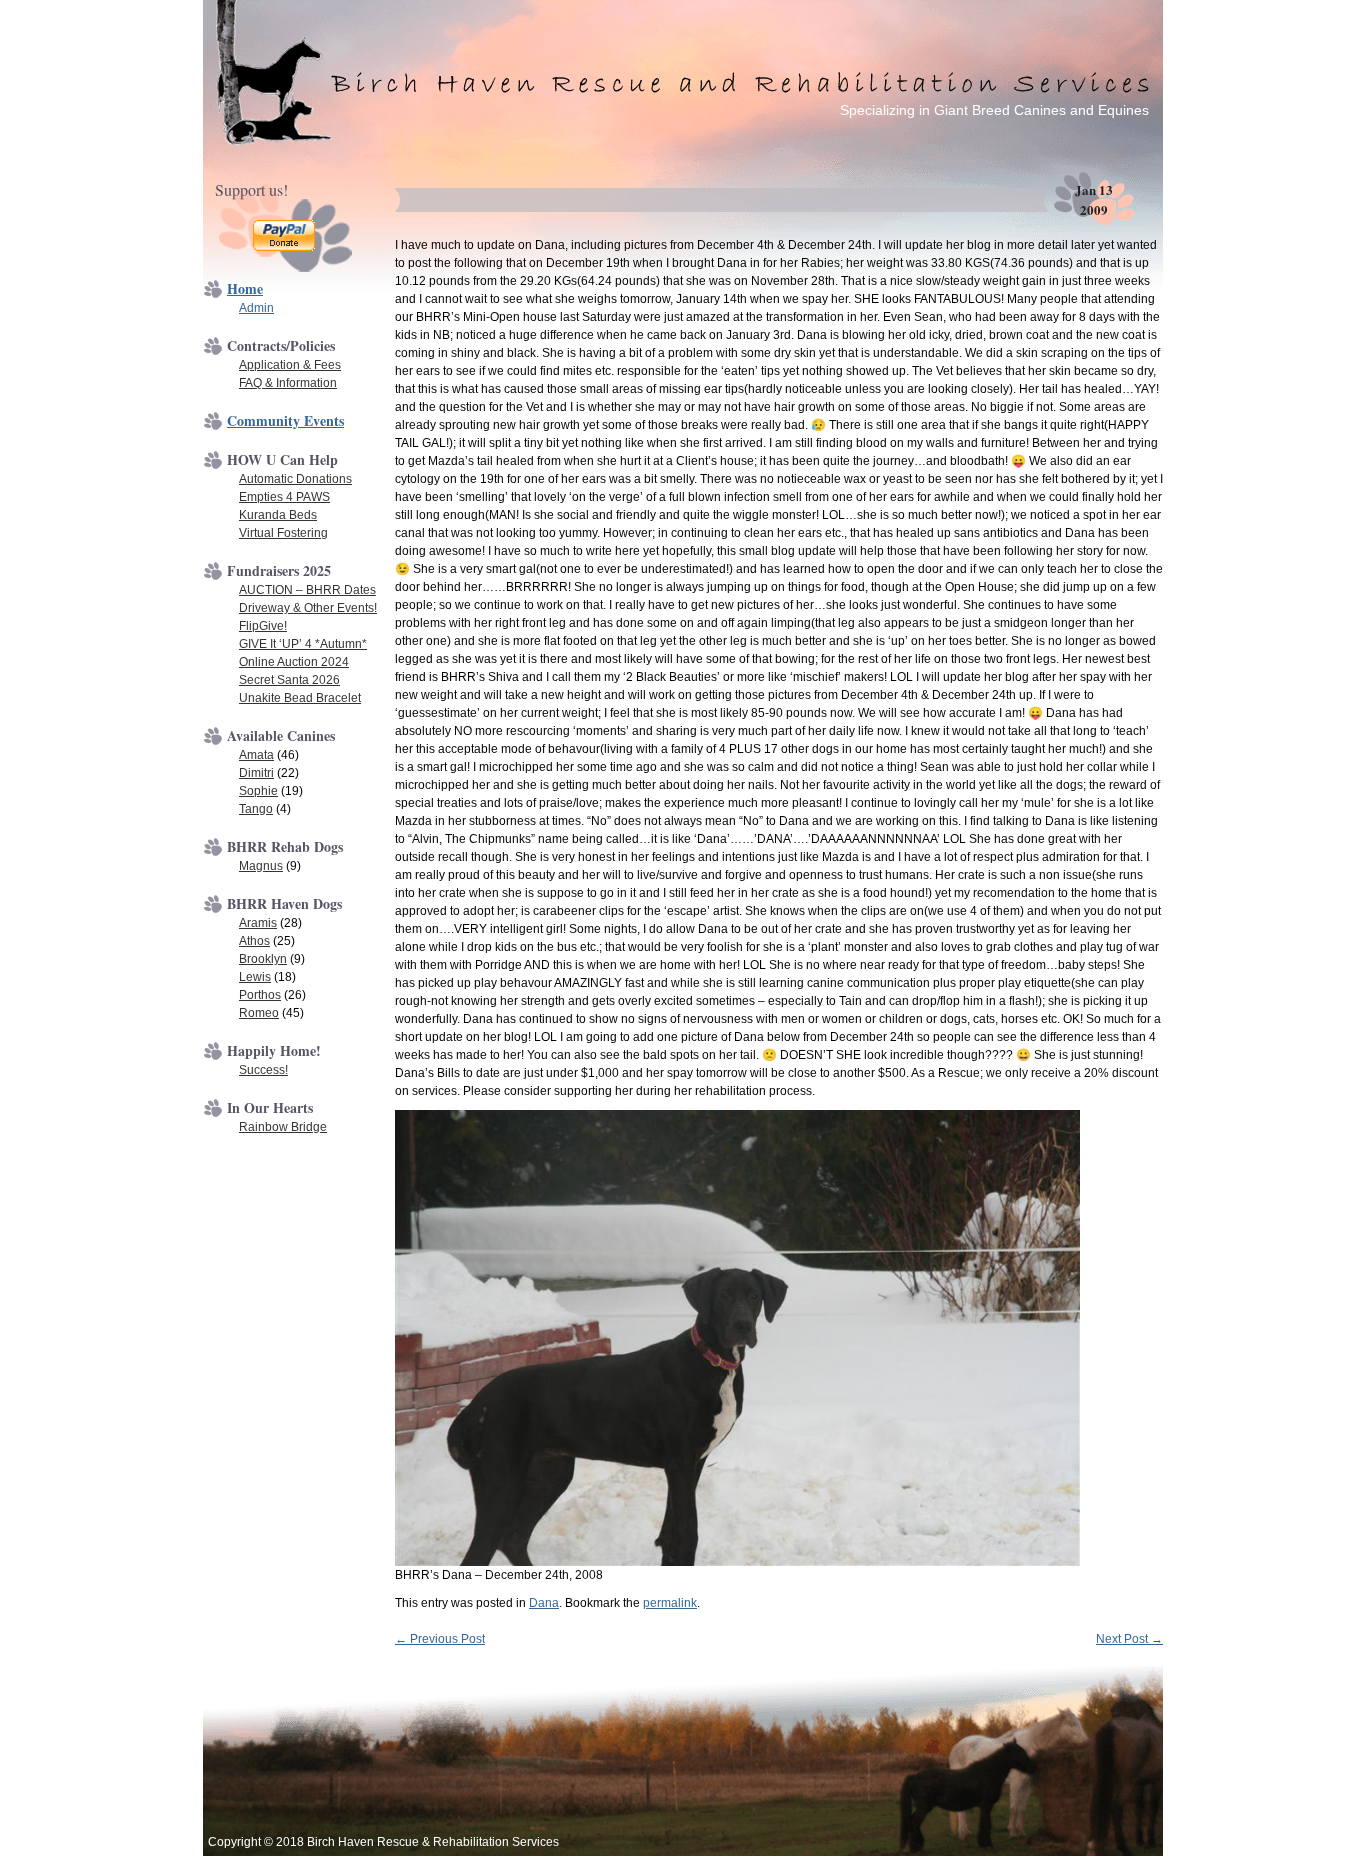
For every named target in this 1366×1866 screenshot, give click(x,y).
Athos (254, 941)
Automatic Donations (295, 479)
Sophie (258, 791)
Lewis (255, 977)
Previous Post (440, 1639)
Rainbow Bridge (283, 1127)
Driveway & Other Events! (308, 608)
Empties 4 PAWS (284, 497)
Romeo (259, 1013)
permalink (670, 1603)
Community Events (285, 420)
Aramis (258, 923)
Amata (256, 755)
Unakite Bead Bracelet (300, 698)
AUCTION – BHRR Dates (307, 590)
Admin (256, 308)
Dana (544, 1603)
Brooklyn (263, 959)
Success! (263, 1070)
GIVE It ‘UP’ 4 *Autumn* (303, 644)
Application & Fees (290, 365)
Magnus (261, 866)
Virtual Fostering (283, 533)
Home (245, 288)
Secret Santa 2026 (289, 680)
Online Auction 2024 (294, 662)
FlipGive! (263, 626)
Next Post (1129, 1639)
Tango (256, 809)
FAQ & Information (288, 383)
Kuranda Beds (278, 515)
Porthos (260, 995)
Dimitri (256, 773)
